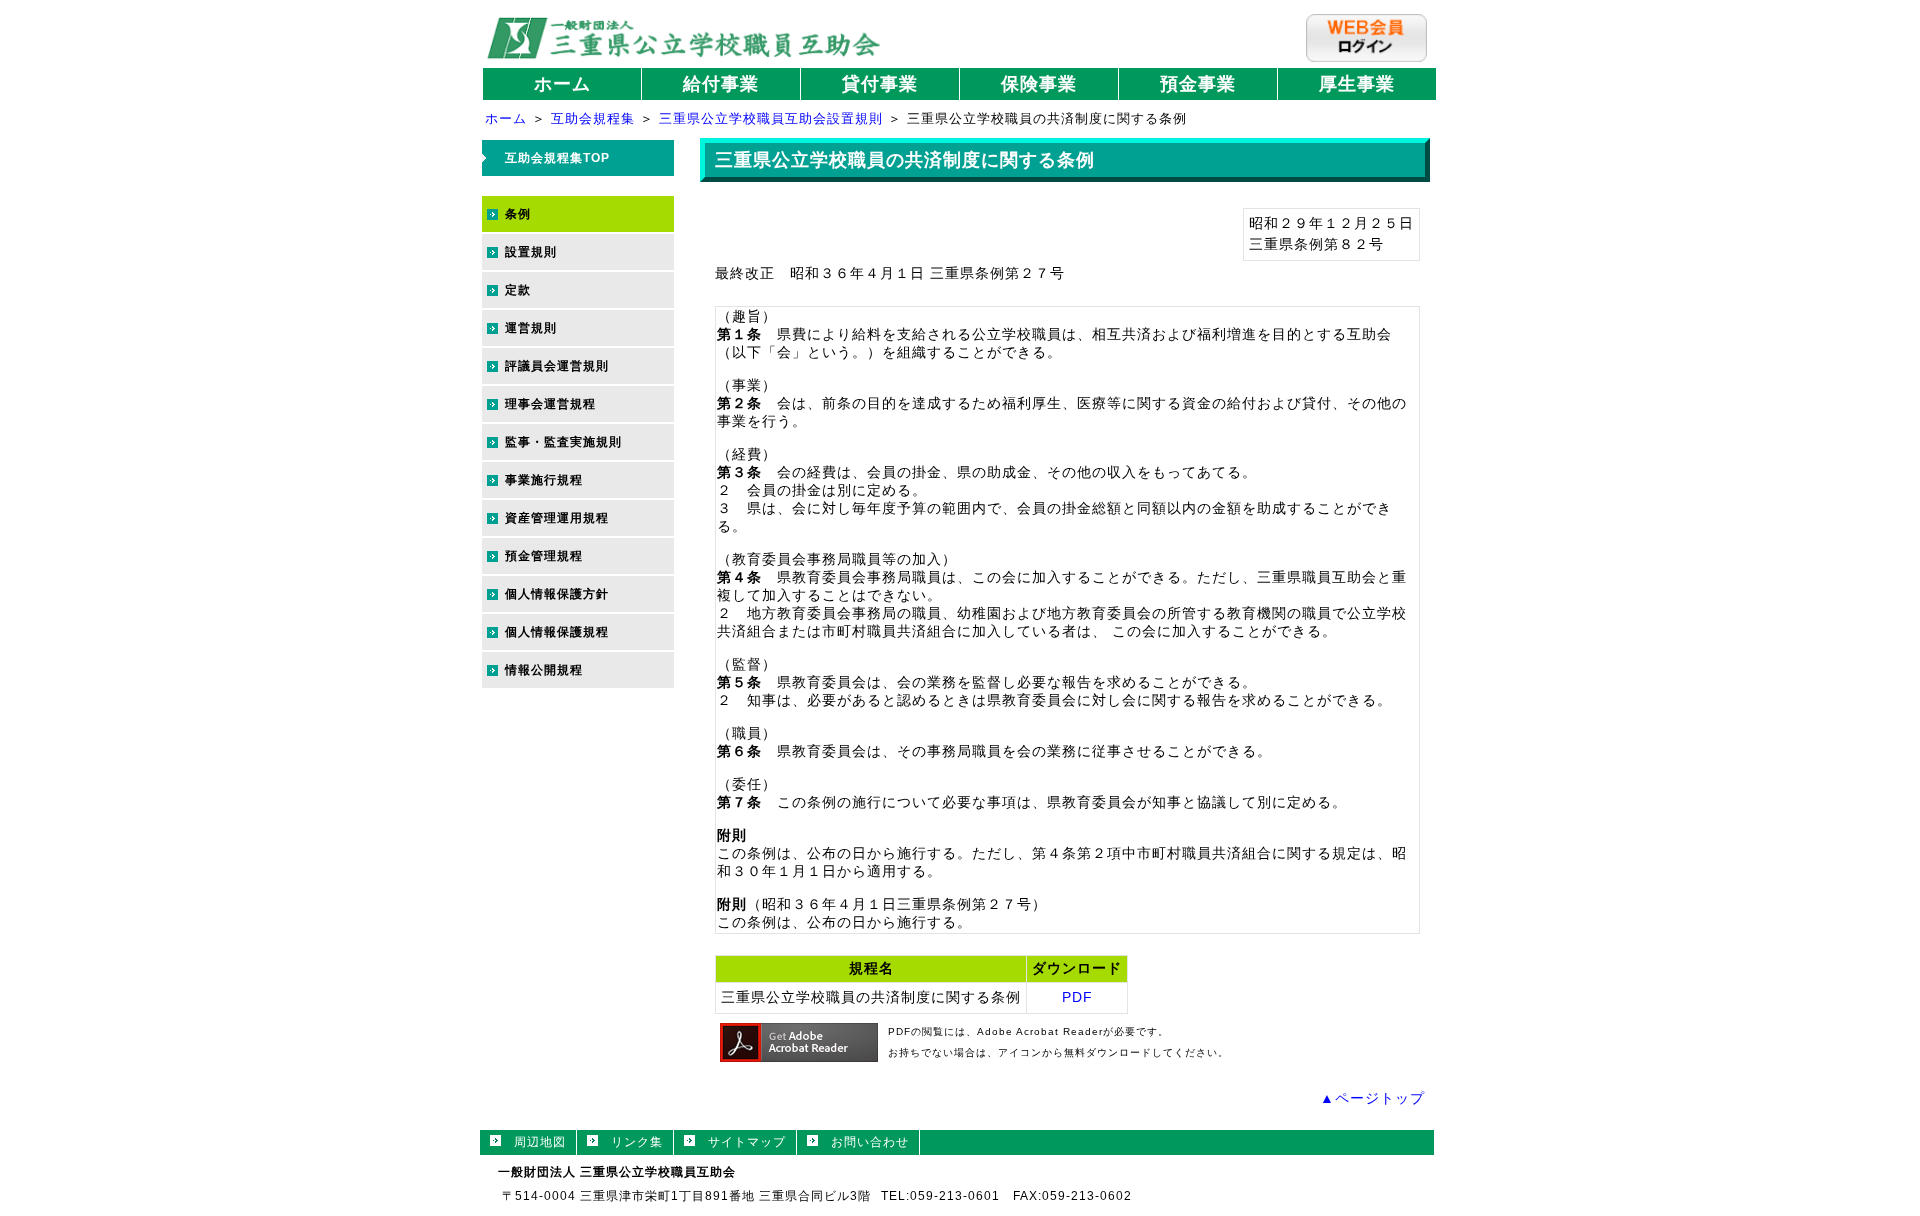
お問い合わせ (863, 1142)
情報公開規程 (544, 670)
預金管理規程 (544, 556)
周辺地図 (533, 1142)
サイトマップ (740, 1142)
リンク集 (630, 1142)
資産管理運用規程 (557, 518)
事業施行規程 (544, 480)
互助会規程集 (593, 118)
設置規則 (531, 252)
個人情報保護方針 (557, 594)
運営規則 (531, 328)
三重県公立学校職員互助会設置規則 (771, 118)
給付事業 (721, 84)
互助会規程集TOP (557, 158)
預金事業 (1198, 84)
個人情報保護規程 (557, 632)
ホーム (562, 84)
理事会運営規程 (550, 404)
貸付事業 (880, 84)
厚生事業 (1357, 84)
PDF (1077, 997)
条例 (518, 214)
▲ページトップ (1372, 1098)
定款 (518, 290)
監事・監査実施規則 (563, 442)
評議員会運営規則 (557, 366)
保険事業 (1039, 84)
